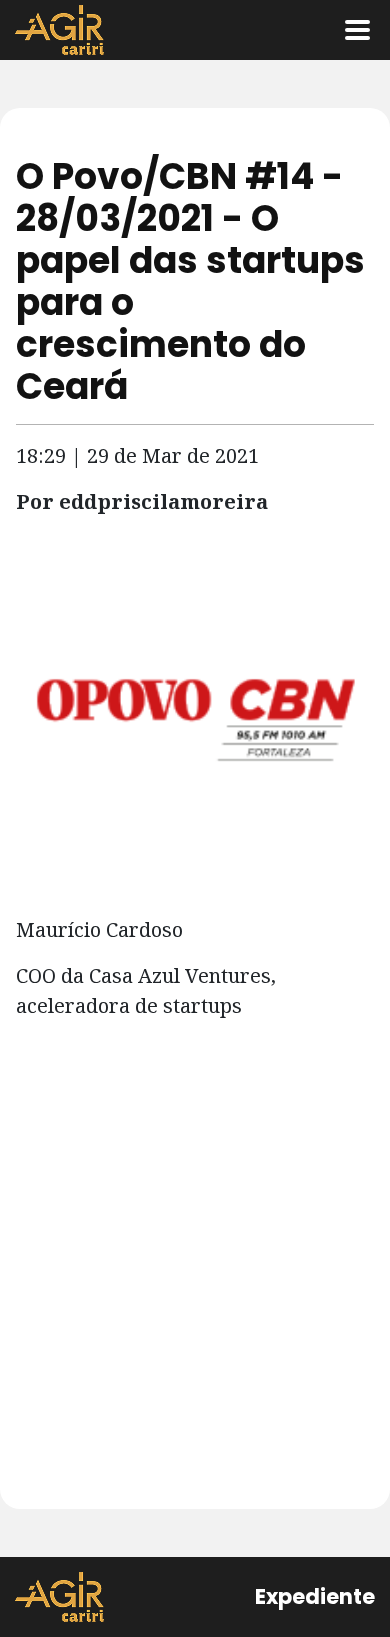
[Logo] (59, 30)
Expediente (315, 1596)
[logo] (59, 1597)
